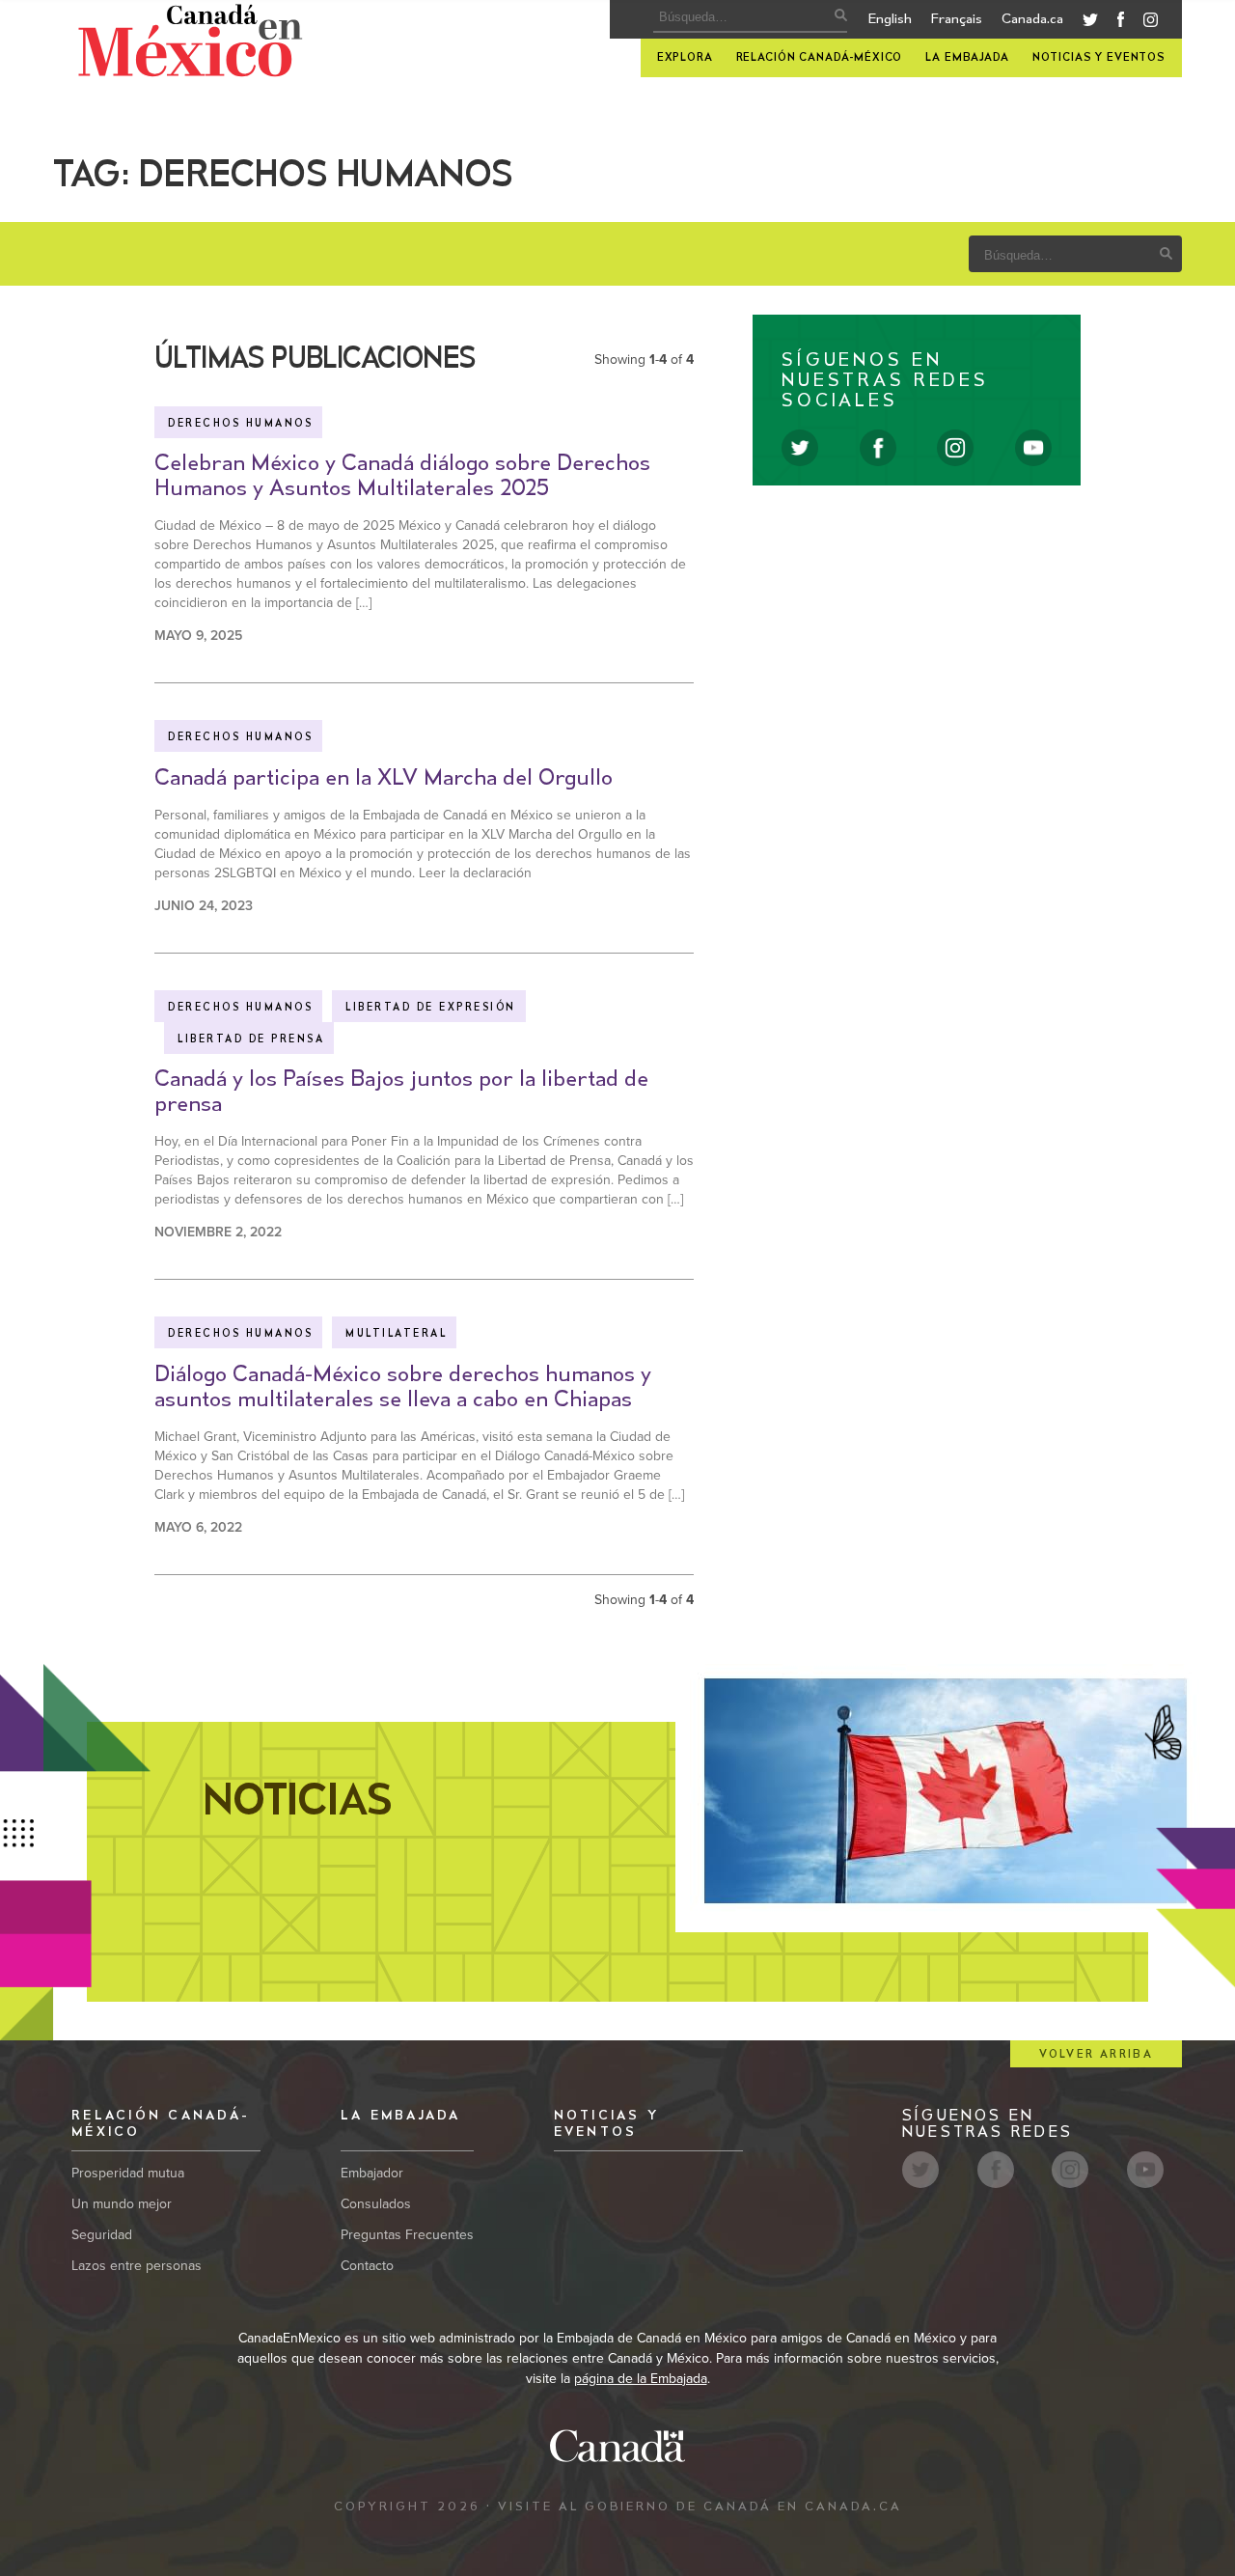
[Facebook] (1121, 23)
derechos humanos (240, 424)
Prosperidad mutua (128, 2173)
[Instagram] (1151, 23)
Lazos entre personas (137, 2266)
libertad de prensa (251, 1039)
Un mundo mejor (122, 2204)
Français (957, 19)
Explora (685, 57)
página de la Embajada (641, 2379)
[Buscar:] (744, 17)
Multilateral (396, 1334)
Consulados (376, 2204)
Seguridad (102, 2235)
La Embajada (967, 57)
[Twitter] (1090, 22)
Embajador (372, 2173)
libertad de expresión (431, 1008)
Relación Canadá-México (820, 57)
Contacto (367, 2266)
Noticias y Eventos (1099, 57)
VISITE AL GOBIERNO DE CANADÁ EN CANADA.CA (700, 2507)
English (890, 19)
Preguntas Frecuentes (407, 2235)
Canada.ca (1032, 19)
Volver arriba (1096, 2054)
